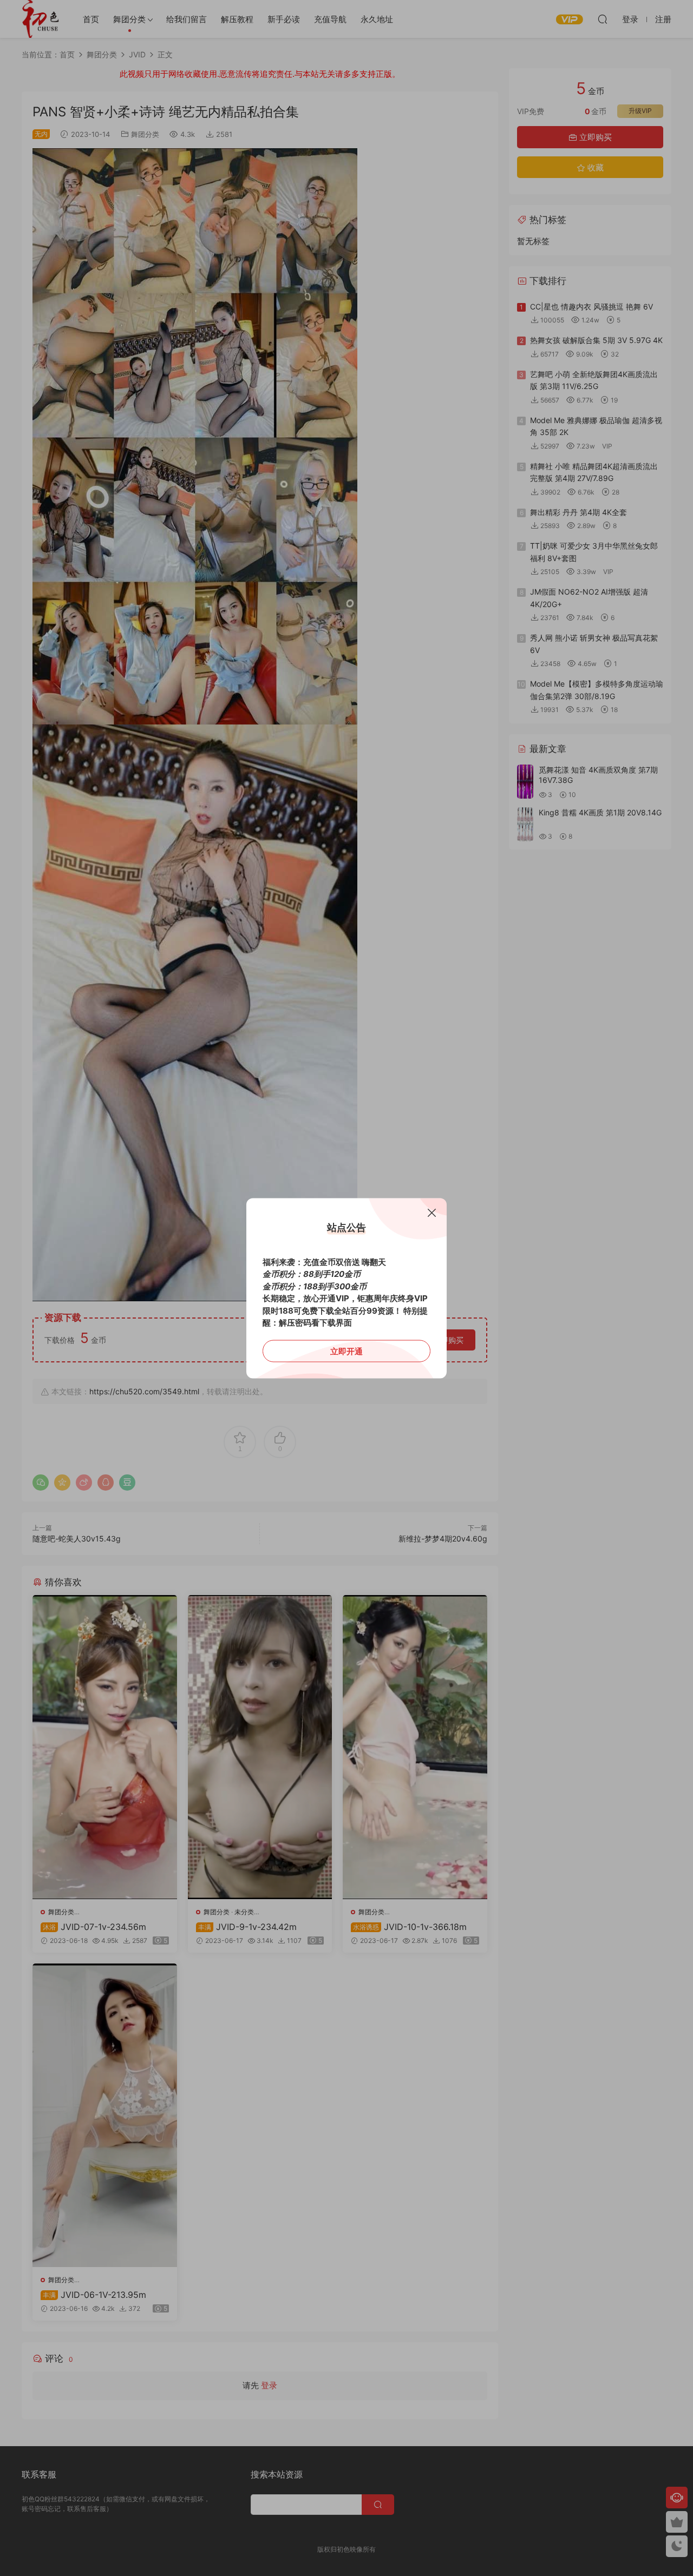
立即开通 (346, 1351)
